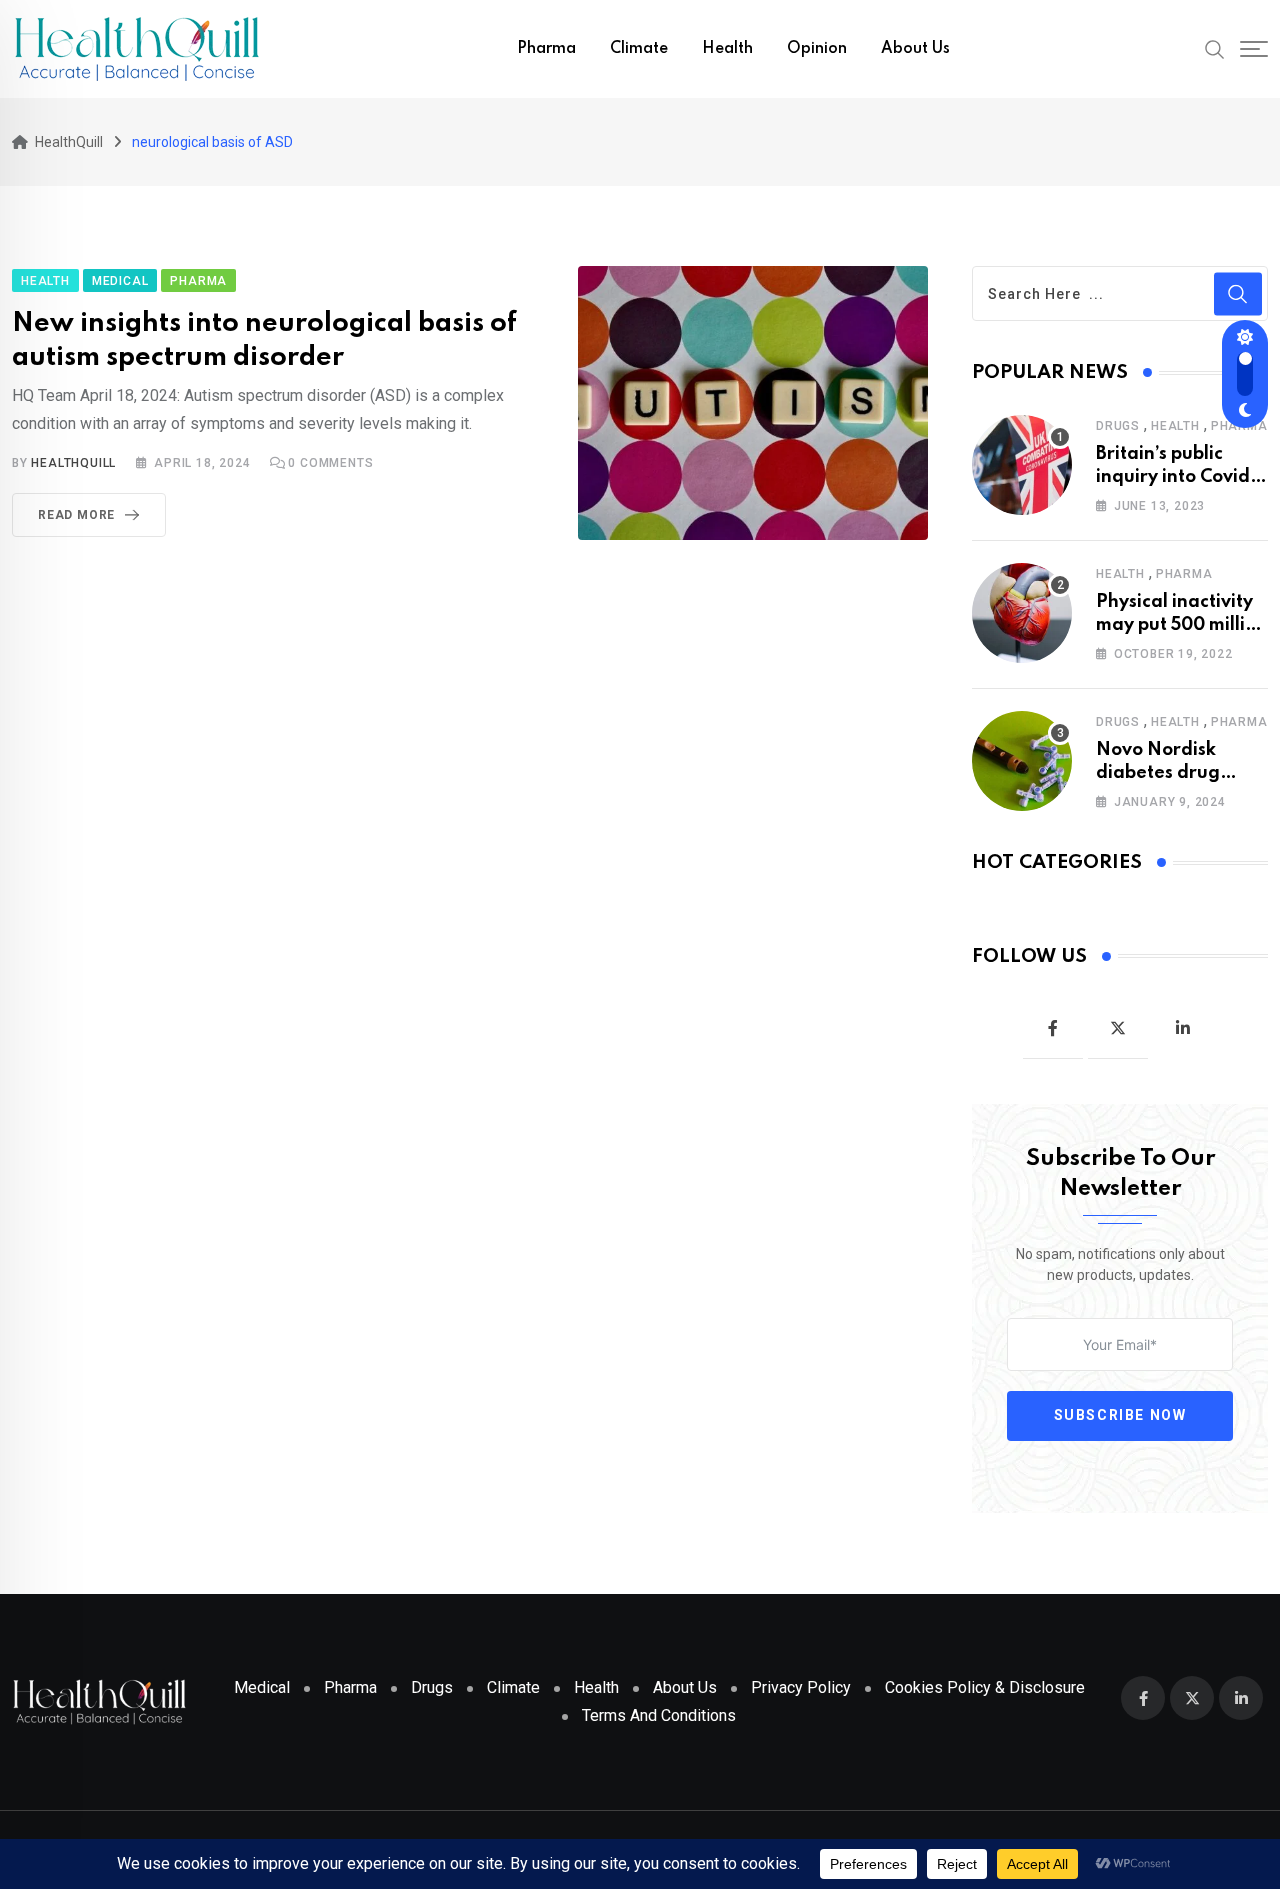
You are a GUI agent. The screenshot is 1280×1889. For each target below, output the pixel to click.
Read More (76, 515)
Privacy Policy (801, 1687)
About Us (915, 49)
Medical (262, 1687)
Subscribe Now (1120, 1416)
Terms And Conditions (659, 1715)
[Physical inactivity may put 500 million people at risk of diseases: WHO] (1022, 613)
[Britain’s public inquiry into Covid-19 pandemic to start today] (1022, 465)
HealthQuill (73, 463)
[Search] (1215, 48)
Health (727, 49)
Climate (639, 49)
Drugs (1118, 426)
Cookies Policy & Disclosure (985, 1687)
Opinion (817, 49)
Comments (330, 463)
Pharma (546, 49)
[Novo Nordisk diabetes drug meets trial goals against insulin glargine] (1022, 761)
